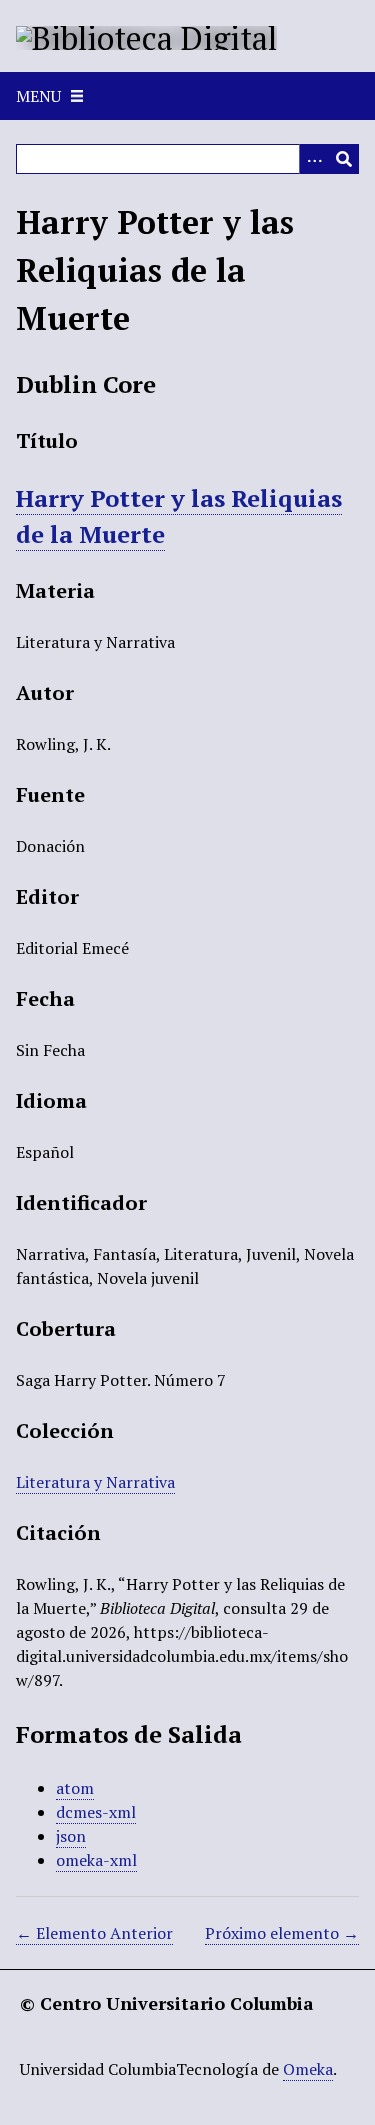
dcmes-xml (96, 1812)
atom (75, 1788)
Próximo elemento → (282, 1933)
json (71, 1836)
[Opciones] (314, 159)
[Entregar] (344, 159)
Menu (38, 96)
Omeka (308, 2069)
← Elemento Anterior (94, 1933)
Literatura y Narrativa (95, 1482)
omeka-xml (96, 1860)
